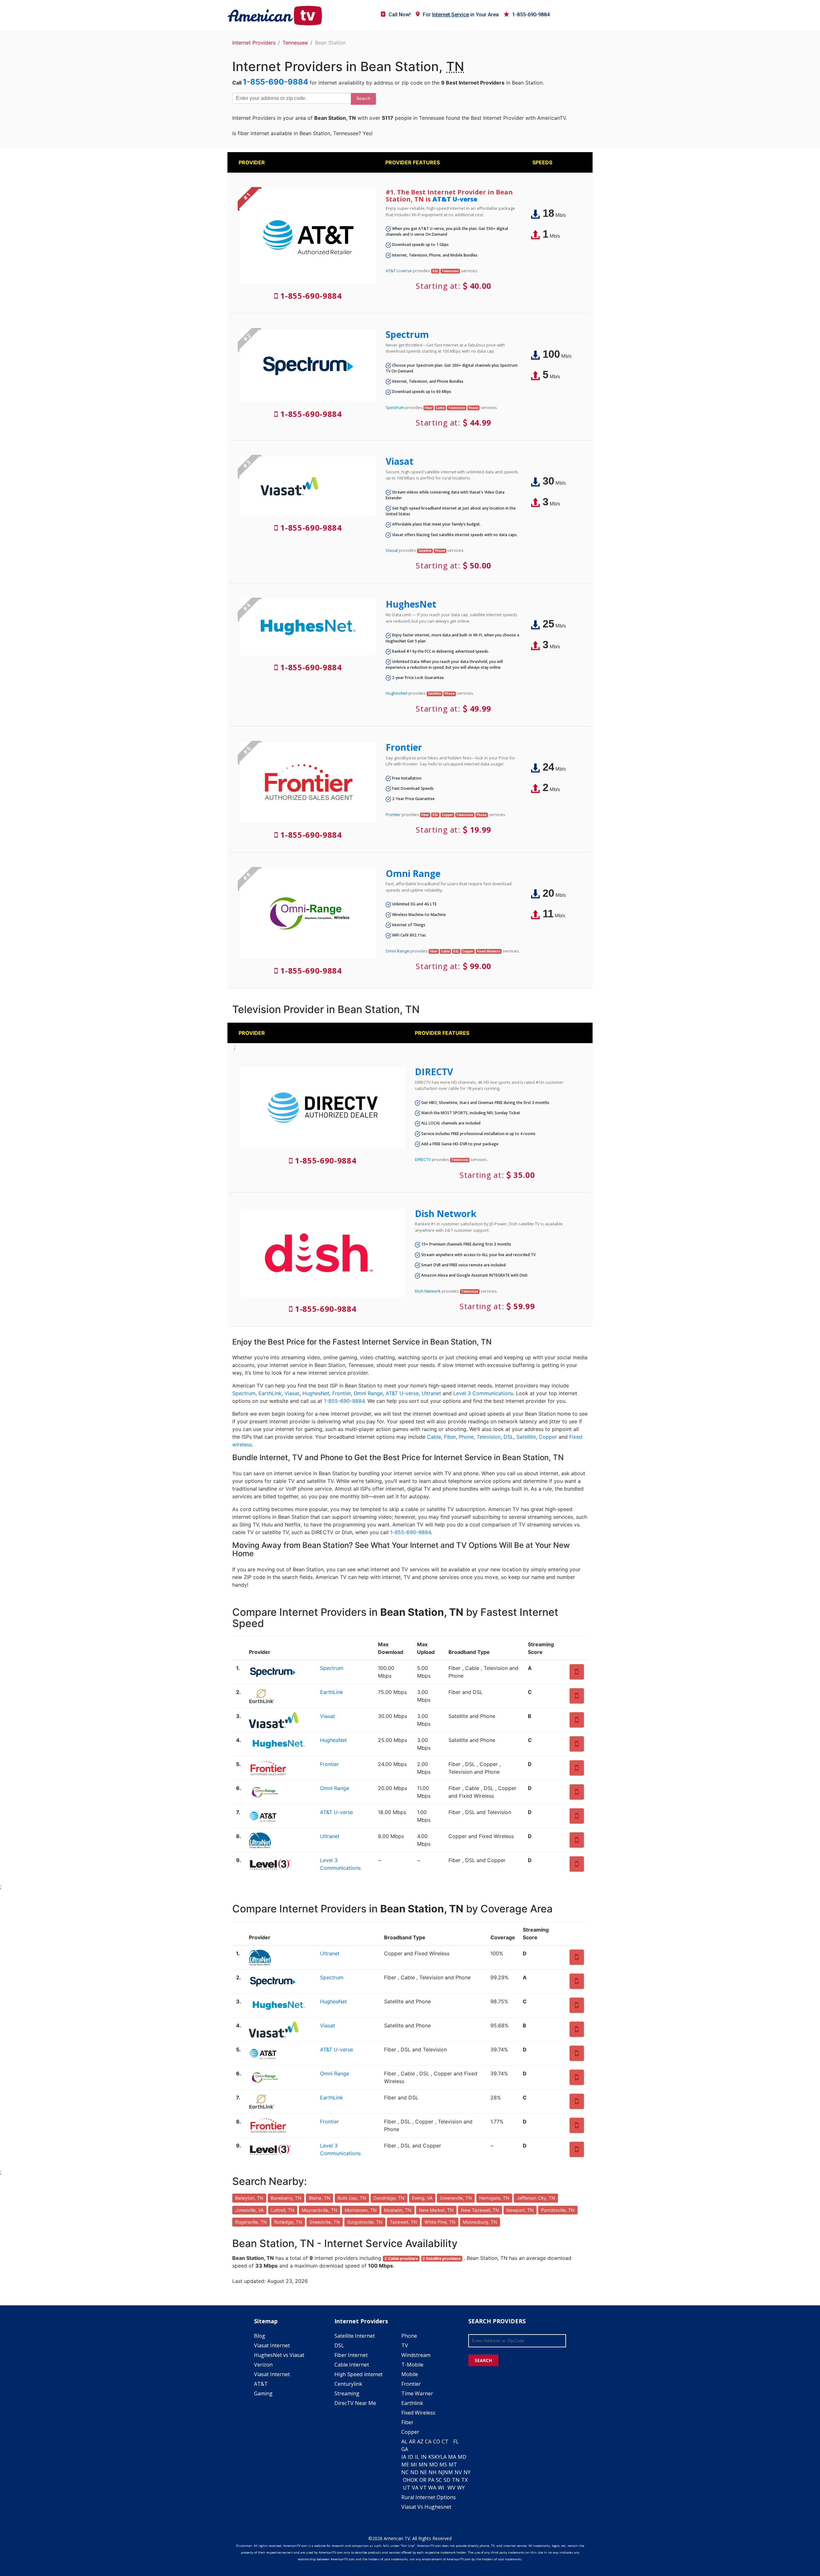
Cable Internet (352, 2365)
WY (461, 2488)
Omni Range (413, 873)
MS (443, 2465)
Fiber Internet (351, 2355)
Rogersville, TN (251, 2222)
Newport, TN (520, 2210)
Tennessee (295, 43)
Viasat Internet (272, 2345)
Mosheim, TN (398, 2210)
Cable (434, 1437)
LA (443, 2457)
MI (414, 2465)
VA (415, 2488)
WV (451, 2488)
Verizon (263, 2365)
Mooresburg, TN (480, 2222)
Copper (548, 1437)
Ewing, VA (422, 2198)
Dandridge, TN (389, 2198)
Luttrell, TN (283, 2210)
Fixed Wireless (418, 2413)
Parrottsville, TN (558, 2210)
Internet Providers (254, 43)
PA (431, 2480)
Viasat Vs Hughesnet (426, 2507)
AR (412, 2441)
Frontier (404, 747)
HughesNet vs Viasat (279, 2355)
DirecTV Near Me (355, 2403)
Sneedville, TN (325, 2222)
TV (405, 2345)
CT (445, 2441)
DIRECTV (434, 1072)
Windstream (416, 2355)
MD (462, 2457)
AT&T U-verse (455, 199)
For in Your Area (461, 15)
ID (410, 2457)
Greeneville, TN (456, 2198)
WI (441, 2488)
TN (456, 2480)
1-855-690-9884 (531, 15)
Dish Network (446, 1214)
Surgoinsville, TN (365, 2222)
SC (439, 2480)
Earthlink (412, 2403)
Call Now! (400, 15)
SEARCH (483, 2360)
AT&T (261, 2384)
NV (458, 2472)
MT (453, 2465)
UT (407, 2488)
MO (434, 2465)
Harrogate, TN (494, 2198)
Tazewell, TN (403, 2222)
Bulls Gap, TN (352, 2198)
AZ (420, 2441)
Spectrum (407, 334)
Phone (466, 1437)
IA (404, 2457)
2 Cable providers (401, 2258)
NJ (441, 2472)
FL (456, 2441)
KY (437, 2457)
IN (424, 2457)
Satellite (526, 1437)
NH (433, 2472)
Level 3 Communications (483, 1393)
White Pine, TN (440, 2222)
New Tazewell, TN (480, 2210)
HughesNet (411, 604)
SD (447, 2480)
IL (417, 2457)
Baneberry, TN (286, 2198)
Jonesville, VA (249, 2210)
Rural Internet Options (429, 2497)
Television (489, 1437)
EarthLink (270, 1393)
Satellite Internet (355, 2336)
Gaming (263, 2393)
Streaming (347, 2393)
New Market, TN (436, 2210)
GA (405, 2449)
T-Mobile (412, 2365)
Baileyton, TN (249, 2198)
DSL (508, 1437)
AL (404, 2441)
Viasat (400, 461)
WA (432, 2488)
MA (452, 2457)
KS (431, 2457)
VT (423, 2488)
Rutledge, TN (288, 2222)
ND (414, 2472)
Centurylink (348, 2384)
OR (423, 2480)
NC (405, 2472)
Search (363, 98)
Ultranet (431, 1393)
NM (448, 2472)
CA (428, 2441)
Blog (260, 2336)
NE (423, 2472)
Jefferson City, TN (536, 2198)
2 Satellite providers (442, 2258)
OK (414, 2480)
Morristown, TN (361, 2210)
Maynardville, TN (320, 2210)
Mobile (410, 2374)
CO (437, 2441)
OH (407, 2480)
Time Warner (417, 2393)
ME (405, 2465)
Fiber (450, 1437)
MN (423, 2465)
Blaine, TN (320, 2198)
